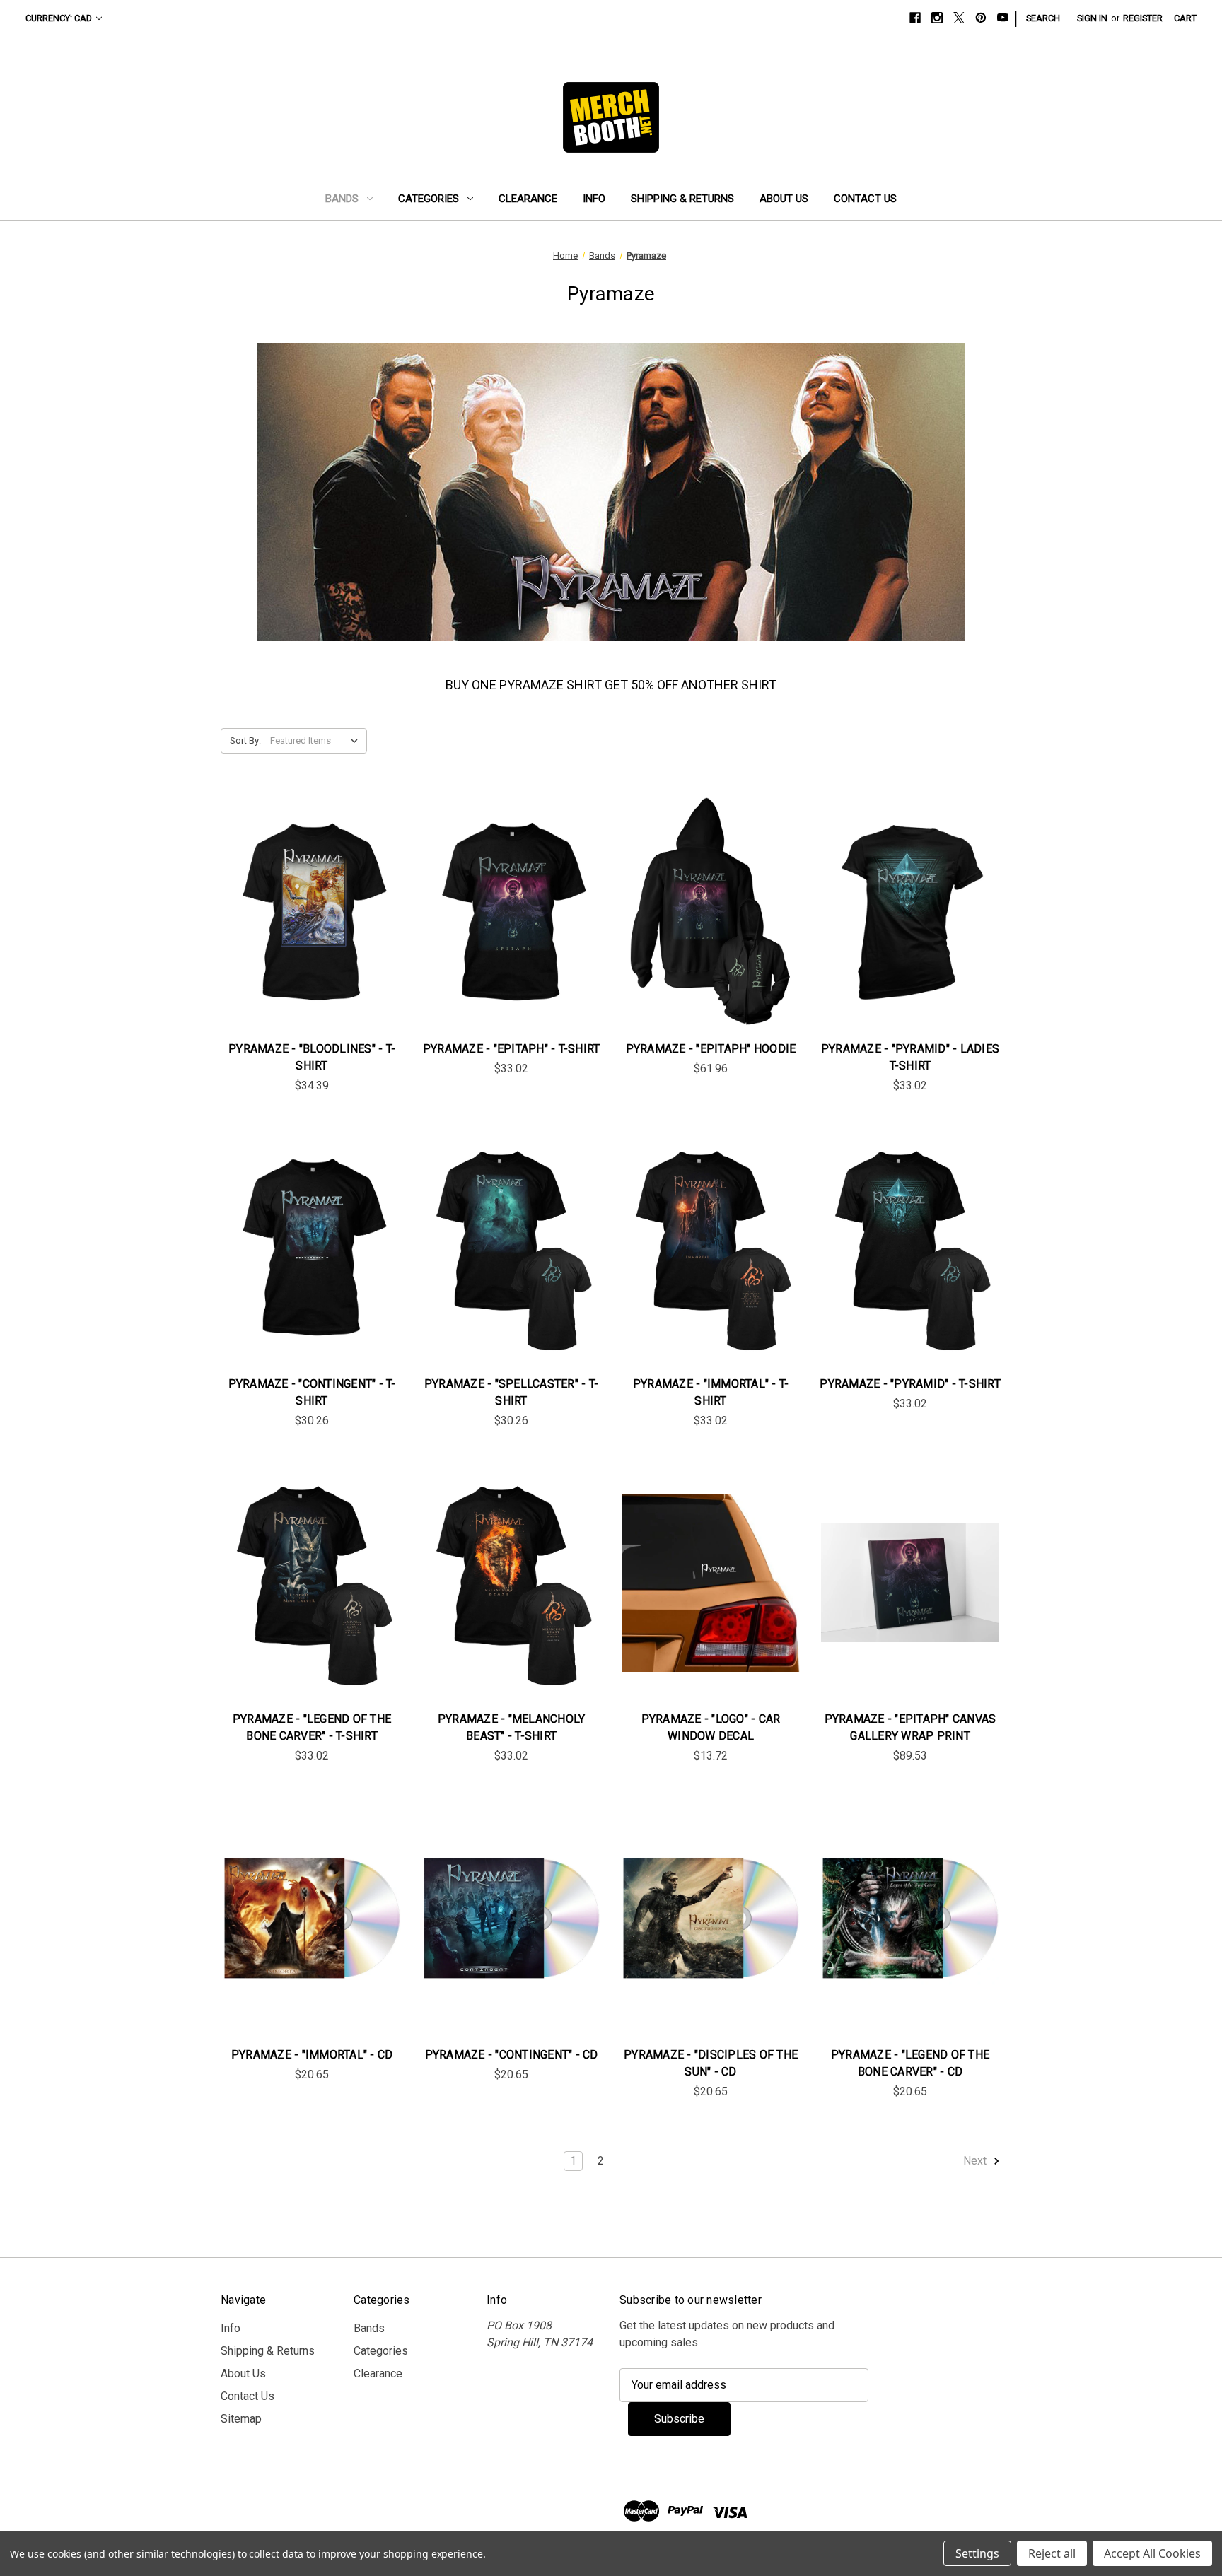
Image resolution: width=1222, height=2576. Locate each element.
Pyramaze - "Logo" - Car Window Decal (711, 1727)
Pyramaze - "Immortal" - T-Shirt (711, 1392)
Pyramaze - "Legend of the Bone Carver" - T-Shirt (312, 1727)
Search (1043, 18)
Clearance (528, 199)
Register (1143, 18)
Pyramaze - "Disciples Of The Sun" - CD (711, 2063)
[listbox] (317, 741)
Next (976, 2161)
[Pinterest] (981, 18)
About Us (784, 199)
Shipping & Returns (682, 199)
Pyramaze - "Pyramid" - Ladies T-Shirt (910, 1057)
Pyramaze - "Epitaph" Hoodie (711, 1049)
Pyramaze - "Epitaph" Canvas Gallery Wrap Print (910, 1727)
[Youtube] (1003, 18)
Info (594, 199)
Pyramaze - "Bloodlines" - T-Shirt (312, 1057)
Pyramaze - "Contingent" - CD (512, 2055)
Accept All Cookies (1152, 2553)
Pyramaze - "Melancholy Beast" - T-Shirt (512, 1727)
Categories (429, 199)
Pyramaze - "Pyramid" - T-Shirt (910, 1384)
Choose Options (312, 926)
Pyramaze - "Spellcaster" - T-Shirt (511, 1392)
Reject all (1052, 2553)
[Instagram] (937, 18)
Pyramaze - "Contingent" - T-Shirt (312, 1392)
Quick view (301, 898)
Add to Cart (711, 1597)
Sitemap (241, 2419)
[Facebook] (915, 18)
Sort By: (245, 740)
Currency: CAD (59, 18)
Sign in (1092, 18)
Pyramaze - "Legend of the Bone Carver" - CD (910, 2063)
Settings (977, 2553)
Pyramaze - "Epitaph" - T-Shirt (512, 1049)
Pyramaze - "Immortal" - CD (312, 2055)
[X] (959, 18)
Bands (342, 199)
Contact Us (865, 199)
